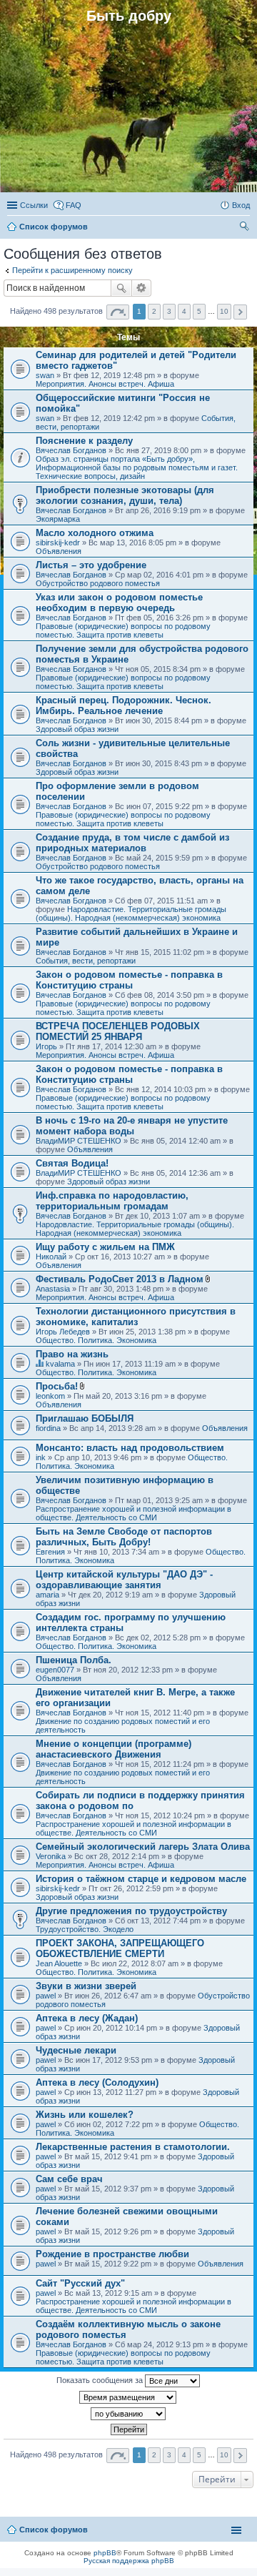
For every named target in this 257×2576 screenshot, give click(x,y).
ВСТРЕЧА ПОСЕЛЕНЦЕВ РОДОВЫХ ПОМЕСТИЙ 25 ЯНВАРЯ (118, 1031)
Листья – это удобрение (91, 565)
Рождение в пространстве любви (112, 2254)
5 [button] (199, 311)
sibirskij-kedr (58, 543)
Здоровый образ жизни (77, 729)
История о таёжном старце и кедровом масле (141, 1879)
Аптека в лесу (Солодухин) (97, 2082)
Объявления (59, 551)
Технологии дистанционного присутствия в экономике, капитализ (136, 1317)
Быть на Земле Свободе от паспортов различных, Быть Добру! (124, 1537)
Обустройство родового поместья (98, 583)
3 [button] (169, 311)
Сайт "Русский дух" (80, 2283)
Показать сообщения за (101, 2380)
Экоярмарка (58, 519)
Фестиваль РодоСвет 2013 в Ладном (120, 1279)
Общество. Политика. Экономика (96, 1340)
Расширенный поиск (142, 288)
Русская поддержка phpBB (129, 2561)
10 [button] (224, 311)
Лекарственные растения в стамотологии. (133, 2147)
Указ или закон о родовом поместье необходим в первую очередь (119, 603)
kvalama (60, 1364)
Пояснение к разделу (84, 441)
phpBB (105, 2553)
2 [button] (154, 311)
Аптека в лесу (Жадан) (87, 2018)
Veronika (51, 1856)
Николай (51, 1257)
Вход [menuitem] (241, 205)
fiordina (48, 1428)
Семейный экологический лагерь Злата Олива (143, 1847)
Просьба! (57, 1386)
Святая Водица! (72, 1163)
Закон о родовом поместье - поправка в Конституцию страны (129, 980)
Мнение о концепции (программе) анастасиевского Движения (114, 1749)
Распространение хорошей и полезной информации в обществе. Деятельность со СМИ (133, 1513)
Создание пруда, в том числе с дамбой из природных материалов (132, 843)
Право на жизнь (72, 1354)
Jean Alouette (59, 1963)
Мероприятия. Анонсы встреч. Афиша (105, 384)
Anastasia (53, 1289)
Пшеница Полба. (74, 1660)
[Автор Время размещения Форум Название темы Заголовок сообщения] (128, 2397)
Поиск (121, 288)
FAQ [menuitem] (74, 205)
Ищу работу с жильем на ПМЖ (105, 1247)
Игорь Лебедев (63, 1332)
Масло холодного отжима (95, 533)
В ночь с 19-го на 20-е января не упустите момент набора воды (132, 1126)
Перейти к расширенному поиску (72, 270)
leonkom (50, 1396)
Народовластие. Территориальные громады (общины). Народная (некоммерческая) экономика (131, 913)
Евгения (50, 1552)
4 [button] (184, 311)
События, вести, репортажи (86, 961)
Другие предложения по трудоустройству (131, 1911)
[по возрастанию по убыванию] (128, 2414)
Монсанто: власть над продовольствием (130, 1448)
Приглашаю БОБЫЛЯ (85, 1418)
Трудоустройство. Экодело (85, 1929)
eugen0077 (55, 1670)
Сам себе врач (69, 2179)
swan (45, 375)
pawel (46, 1996)
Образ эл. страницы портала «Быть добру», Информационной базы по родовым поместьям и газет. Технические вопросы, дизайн (137, 467)
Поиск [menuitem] (246, 228)
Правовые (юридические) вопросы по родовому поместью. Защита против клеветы (123, 630)
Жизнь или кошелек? (85, 2115)
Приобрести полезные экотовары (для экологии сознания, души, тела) (125, 495)
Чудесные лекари (76, 2050)
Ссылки (34, 205)
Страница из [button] (118, 312)
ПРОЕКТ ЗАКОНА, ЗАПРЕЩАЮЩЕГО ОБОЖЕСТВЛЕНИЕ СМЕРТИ (120, 1948)
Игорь (46, 1046)
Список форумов (54, 2530)
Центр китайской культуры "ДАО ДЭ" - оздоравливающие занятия (124, 1580)
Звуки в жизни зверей (86, 1986)
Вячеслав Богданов (71, 450)
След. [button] (240, 312)
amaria (47, 1595)
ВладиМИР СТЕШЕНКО (79, 1141)
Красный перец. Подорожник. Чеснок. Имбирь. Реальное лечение (124, 705)
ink (41, 1457)
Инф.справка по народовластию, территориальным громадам (112, 1201)
